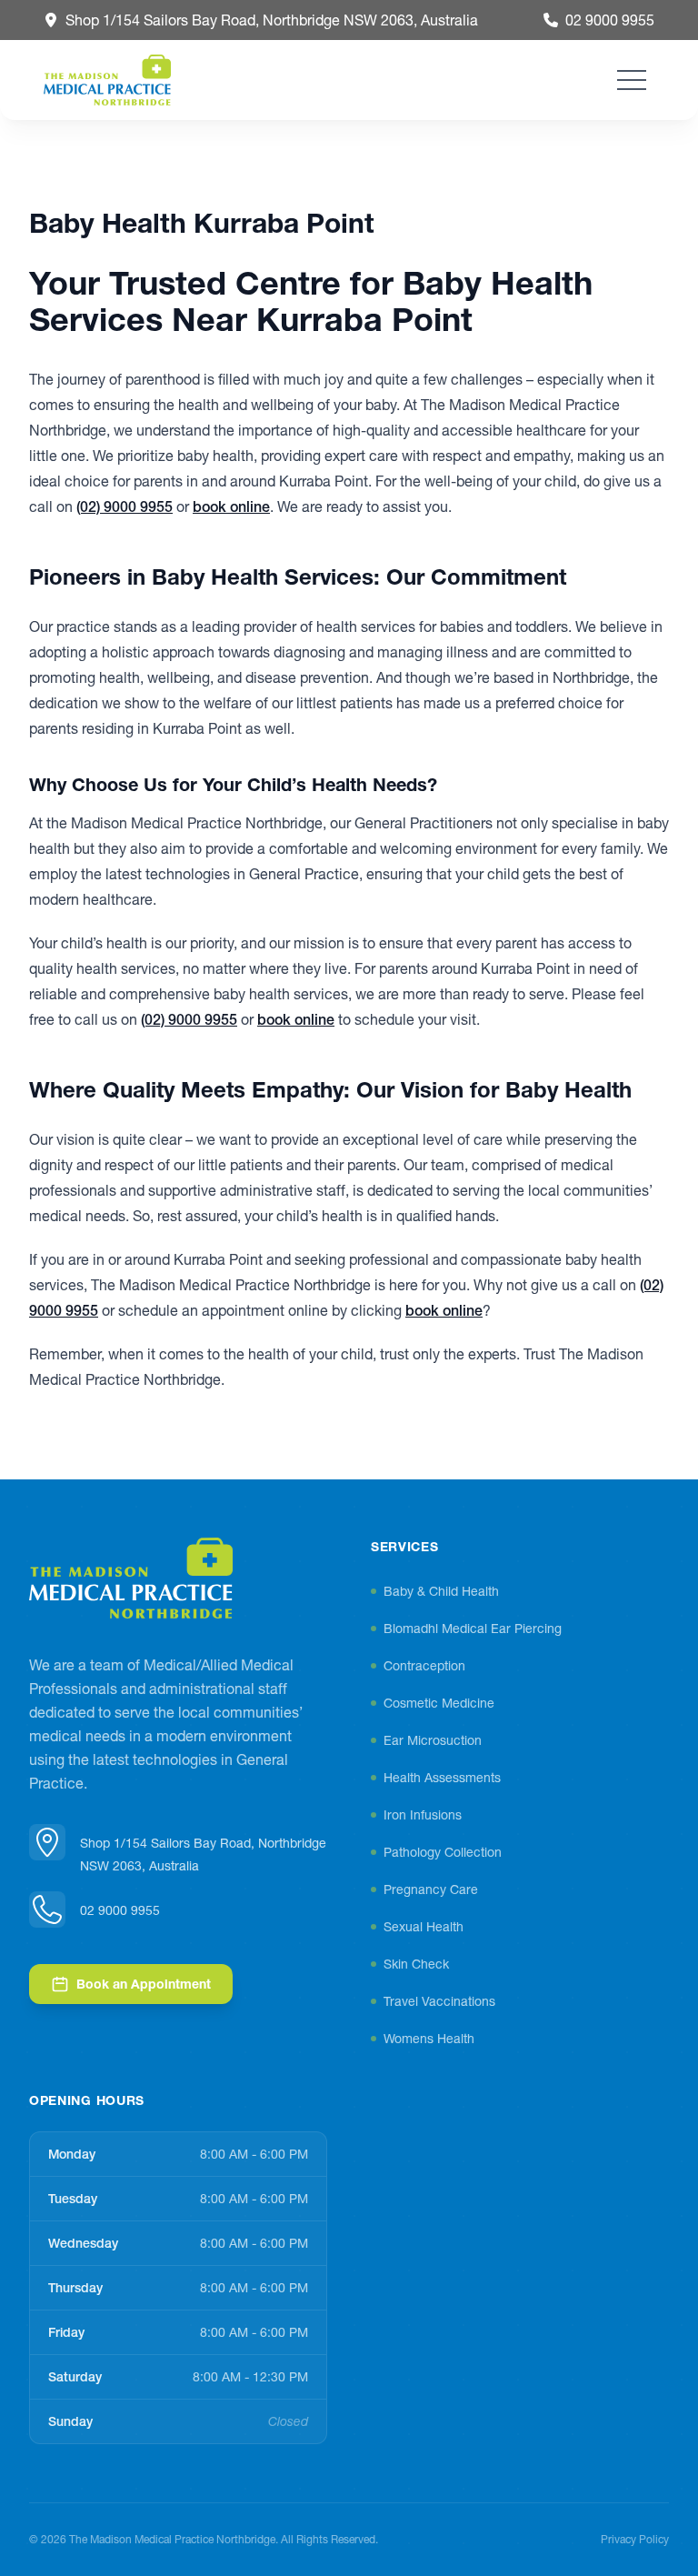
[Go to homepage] (131, 1579)
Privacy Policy (635, 2539)
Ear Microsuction (433, 1740)
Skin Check (416, 1964)
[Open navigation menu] (632, 80)
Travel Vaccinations (439, 2001)
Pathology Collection (443, 1852)
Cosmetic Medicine (439, 1703)
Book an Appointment (144, 1984)
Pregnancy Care (431, 1889)
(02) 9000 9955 (125, 506)
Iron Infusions (423, 1815)
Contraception (424, 1666)
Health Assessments (442, 1778)
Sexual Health (424, 1927)
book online (231, 506)
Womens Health (429, 2039)
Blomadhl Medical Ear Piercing (473, 1629)
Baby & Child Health (441, 1591)
